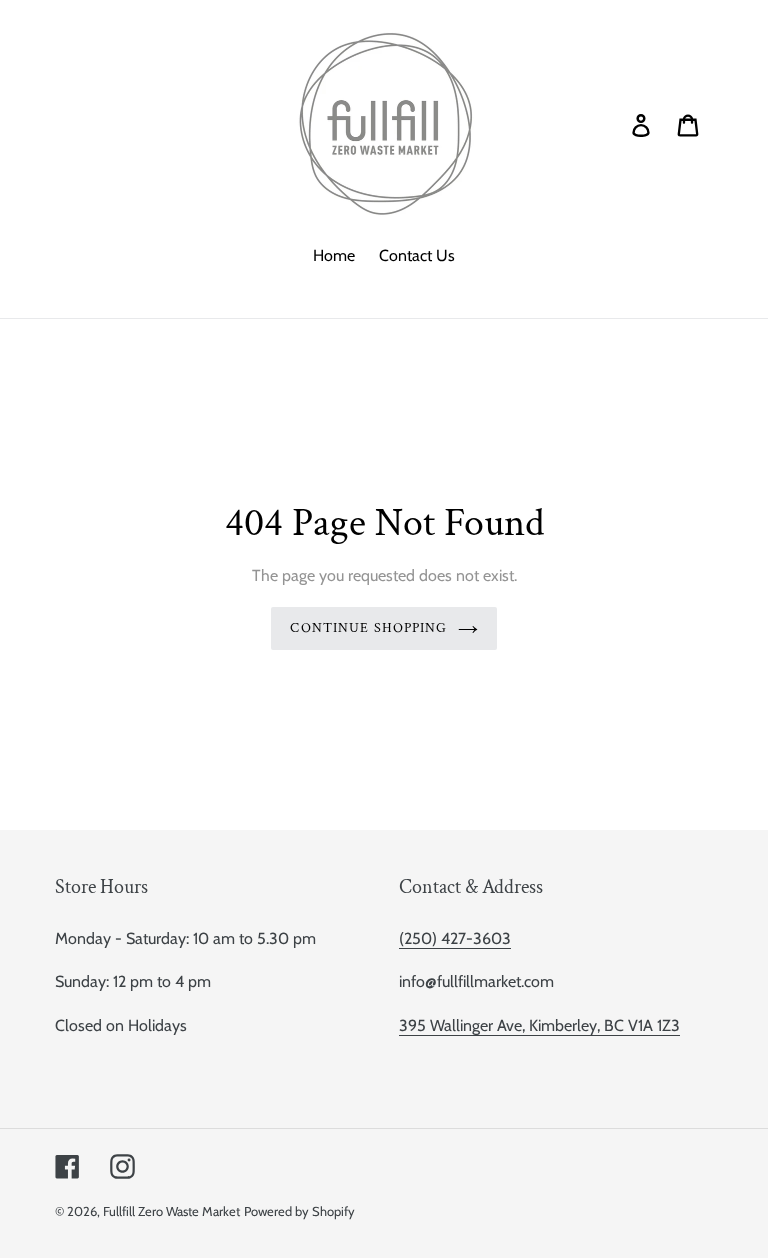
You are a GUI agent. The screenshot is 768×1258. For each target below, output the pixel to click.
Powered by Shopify (299, 1211)
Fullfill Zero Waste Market (171, 1211)
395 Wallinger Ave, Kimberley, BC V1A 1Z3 (539, 1025)
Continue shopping (368, 628)
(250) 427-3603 (455, 938)
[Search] (613, 124)
